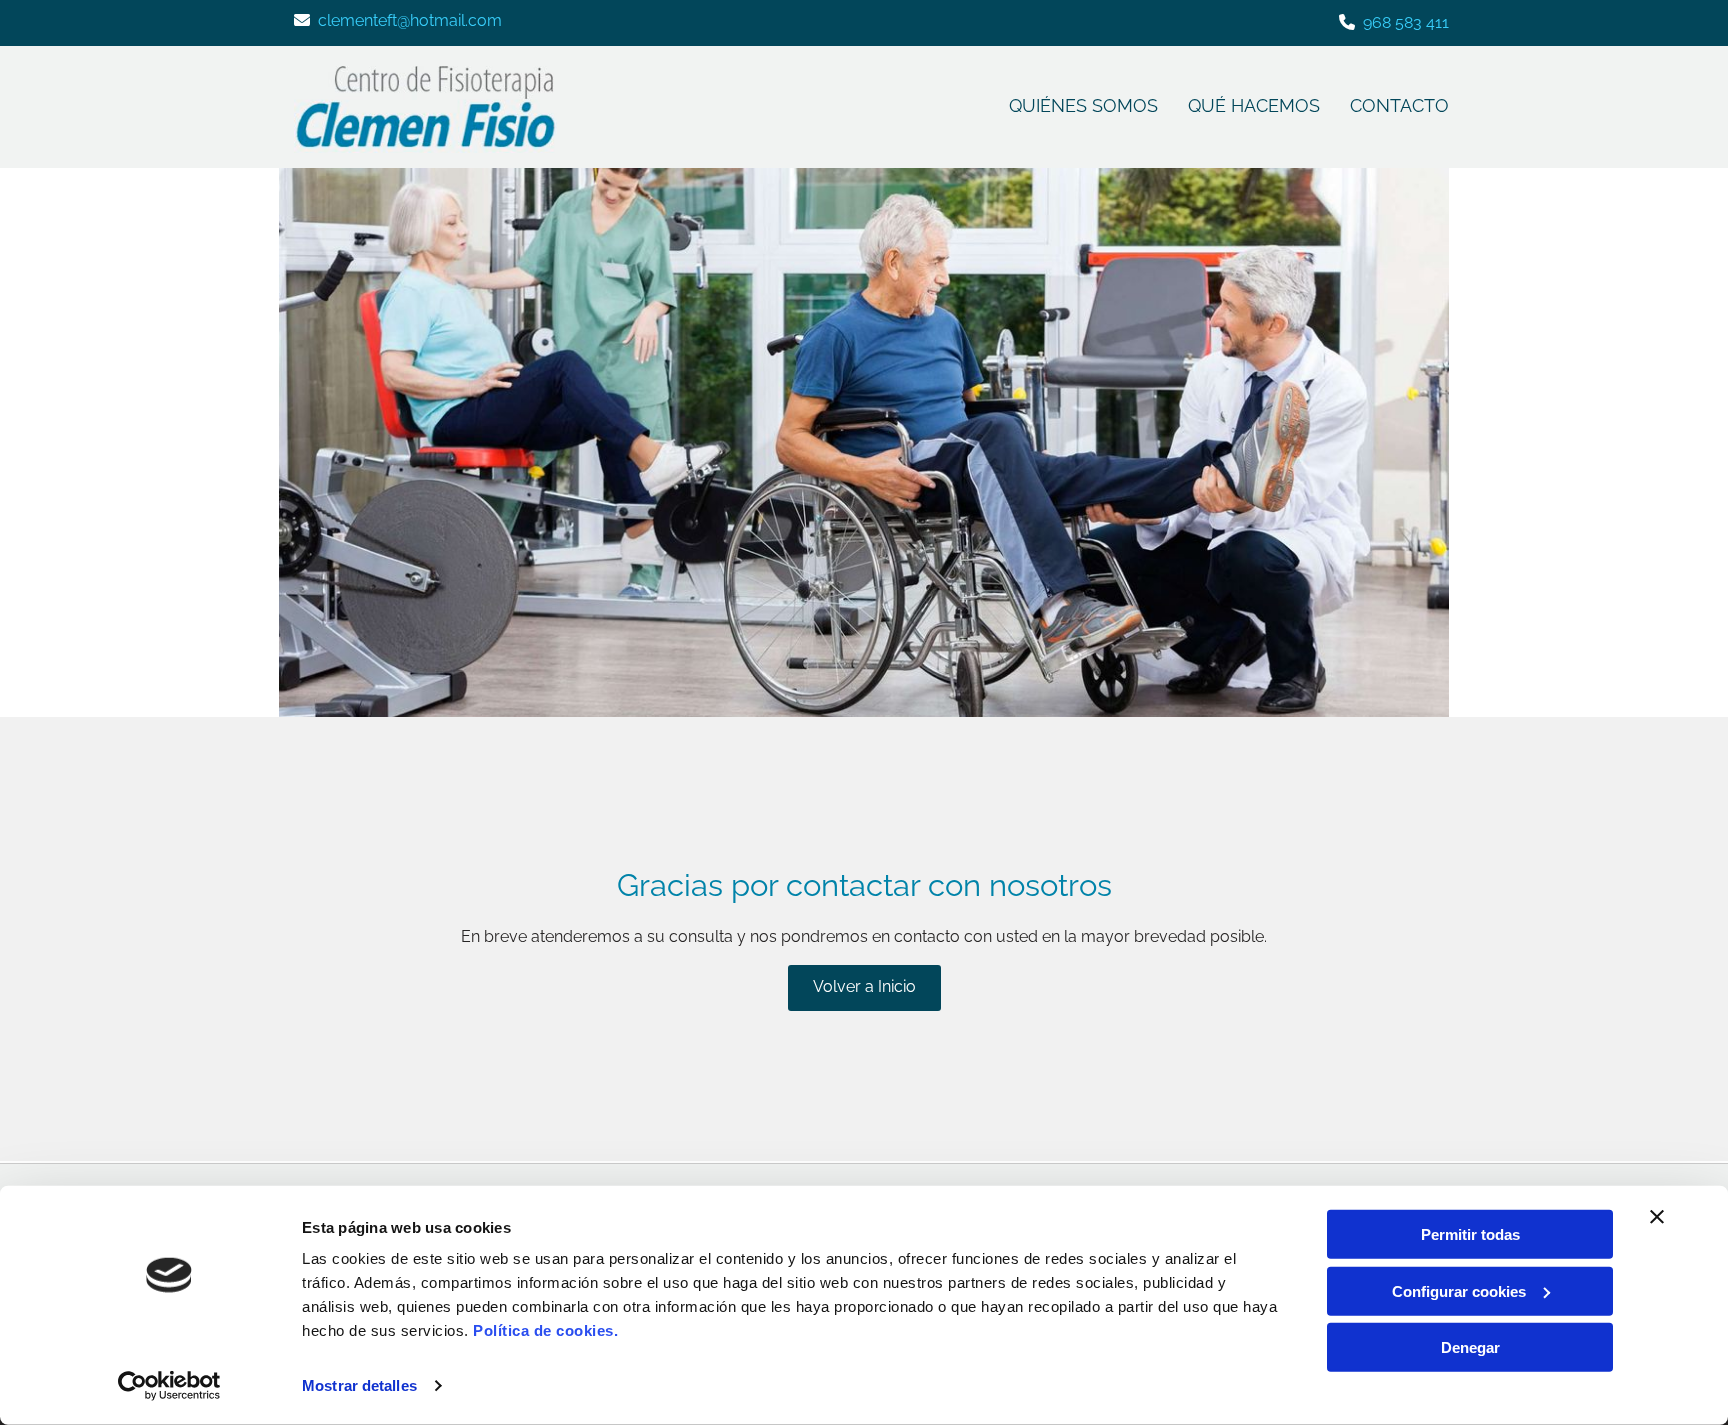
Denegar (1470, 1347)
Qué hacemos (1254, 105)
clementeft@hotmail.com (410, 20)
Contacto (1399, 105)
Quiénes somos (1083, 105)
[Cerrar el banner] (1657, 1217)
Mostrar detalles (359, 1385)
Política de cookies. (545, 1330)
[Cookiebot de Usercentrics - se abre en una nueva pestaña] (169, 1386)
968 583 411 (1406, 22)
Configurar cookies (1459, 1290)
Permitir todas (1470, 1234)
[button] (864, 988)
